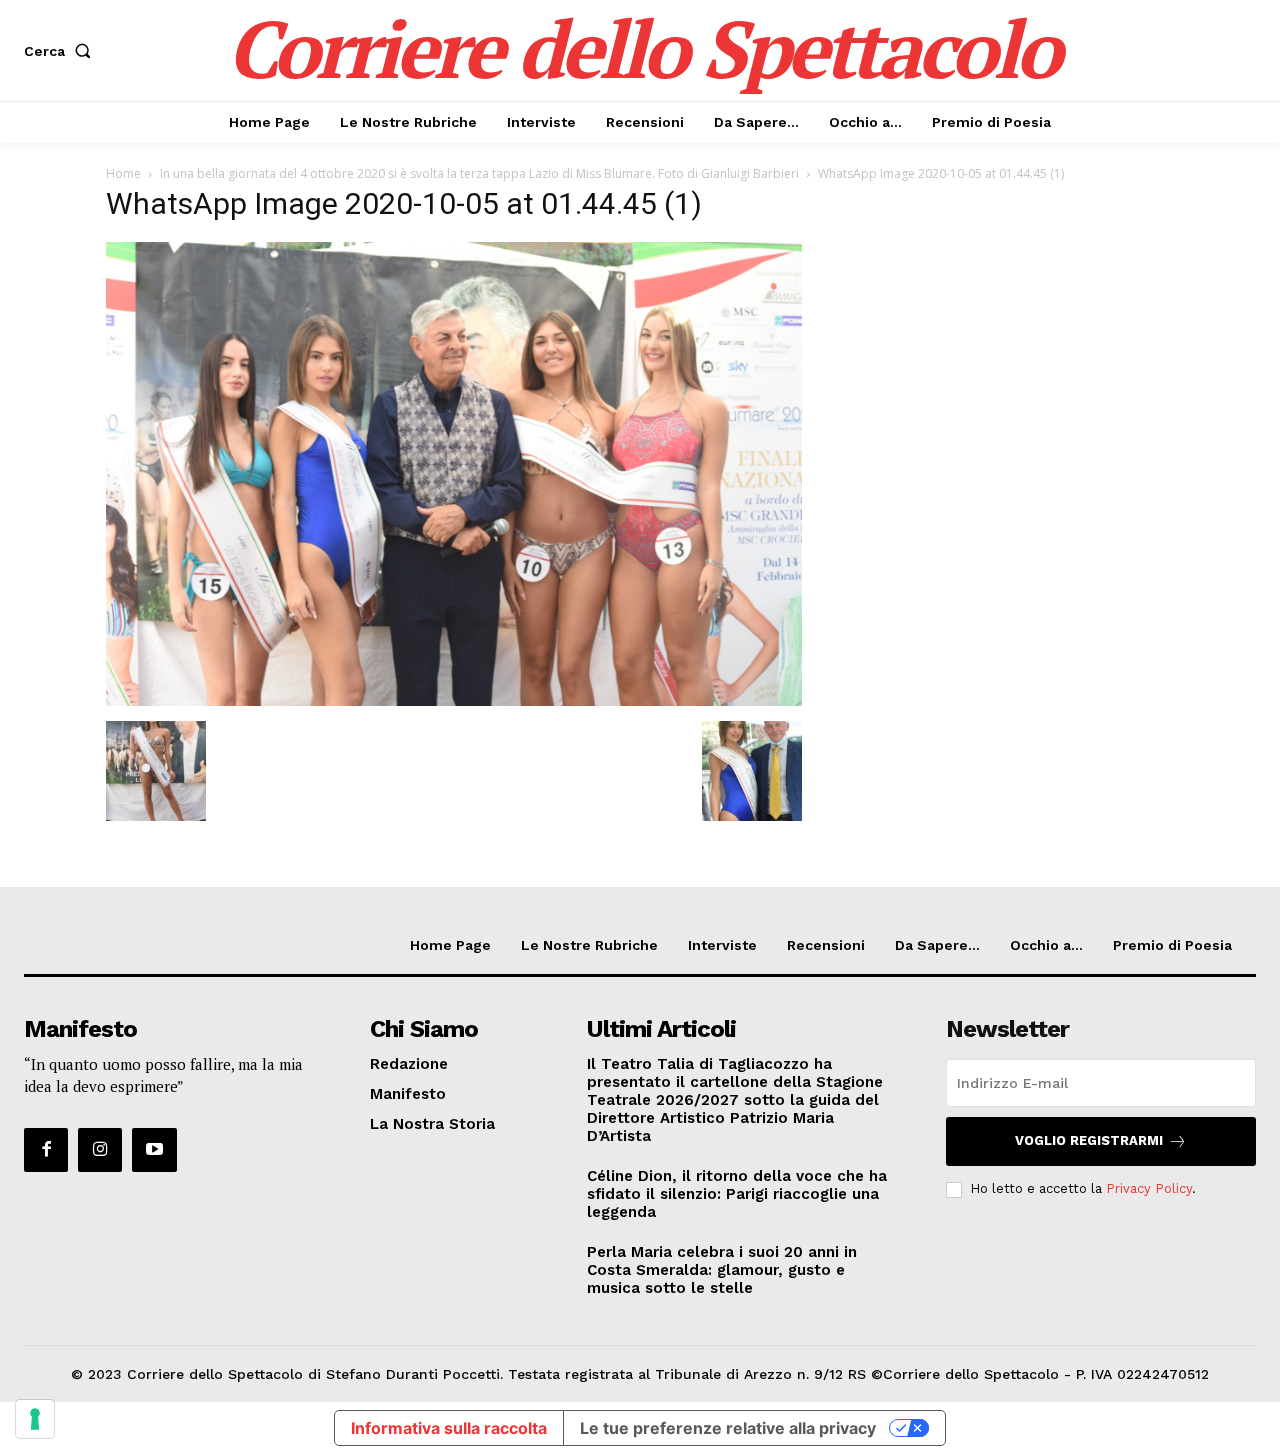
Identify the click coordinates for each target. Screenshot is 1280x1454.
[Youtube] (154, 1150)
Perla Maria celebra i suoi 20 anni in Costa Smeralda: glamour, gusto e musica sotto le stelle (722, 1270)
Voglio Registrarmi (1089, 1140)
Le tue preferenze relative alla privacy (728, 1428)
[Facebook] (46, 1150)
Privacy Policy (1149, 1188)
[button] (61, 51)
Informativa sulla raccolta (449, 1428)
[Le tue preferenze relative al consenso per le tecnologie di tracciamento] (35, 1419)
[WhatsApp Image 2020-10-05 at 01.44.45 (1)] (454, 700)
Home (123, 173)
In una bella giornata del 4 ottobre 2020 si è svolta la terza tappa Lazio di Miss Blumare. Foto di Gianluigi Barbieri (479, 173)
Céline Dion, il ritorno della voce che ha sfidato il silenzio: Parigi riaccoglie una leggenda (737, 1194)
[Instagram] (100, 1150)
